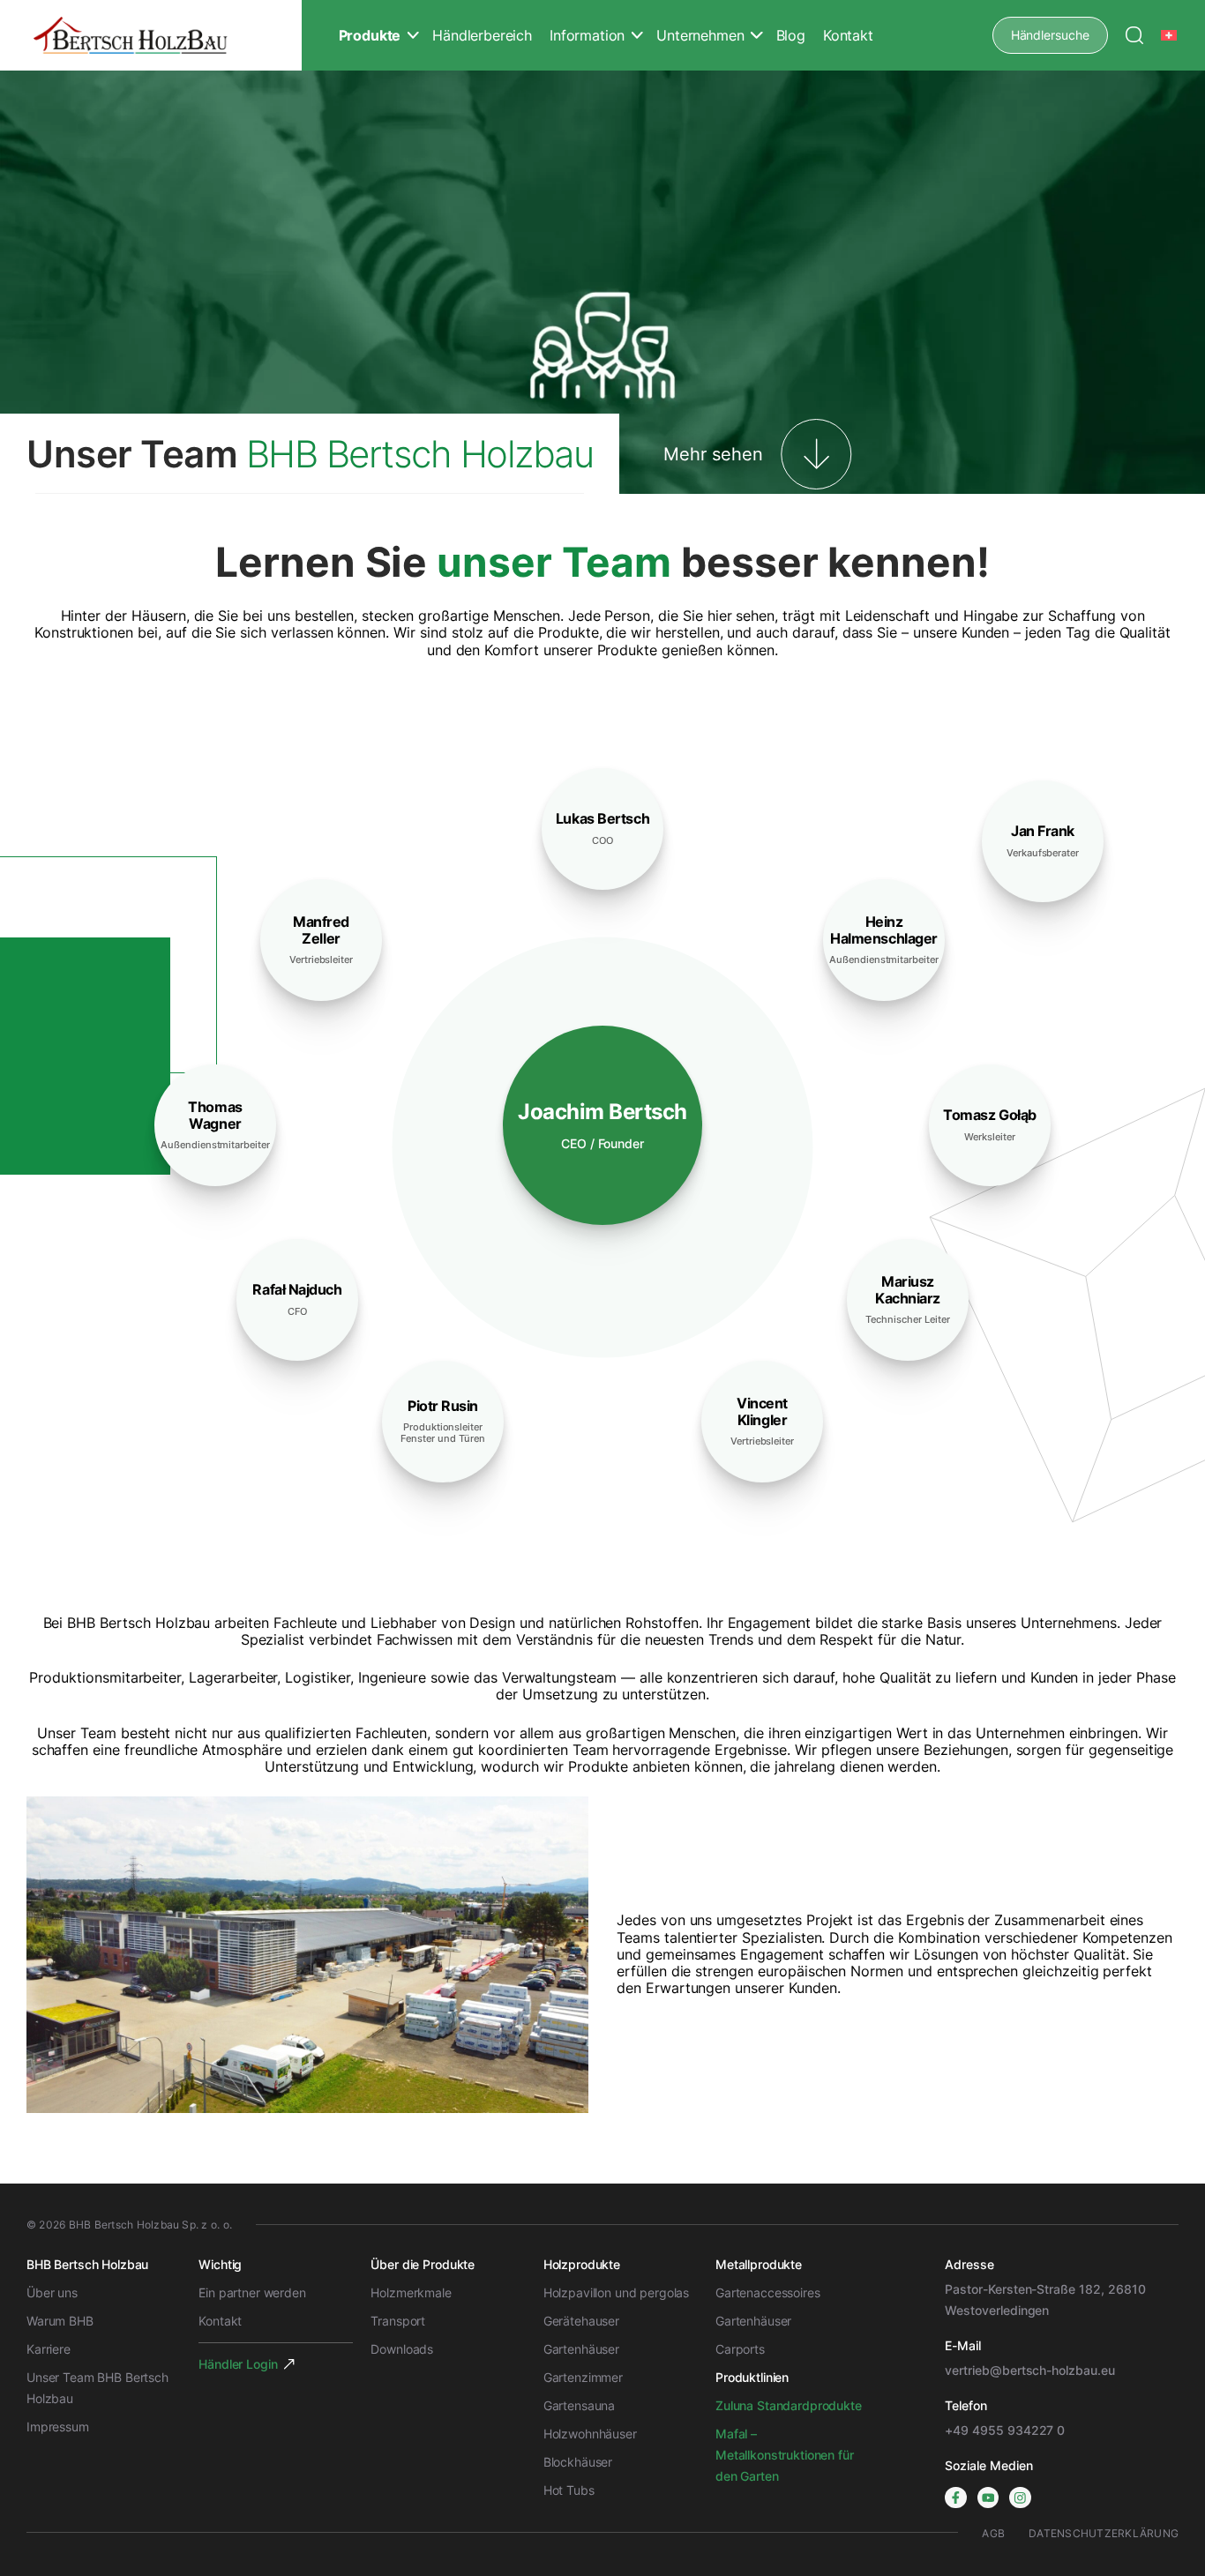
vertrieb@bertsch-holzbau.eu (1030, 2370)
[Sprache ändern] (1170, 35)
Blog (791, 35)
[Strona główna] (131, 36)
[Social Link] (956, 2498)
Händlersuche (1050, 35)
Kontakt (848, 35)
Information (587, 35)
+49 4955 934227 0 (1005, 2430)
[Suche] (1134, 35)
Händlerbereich (482, 35)
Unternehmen (700, 35)
